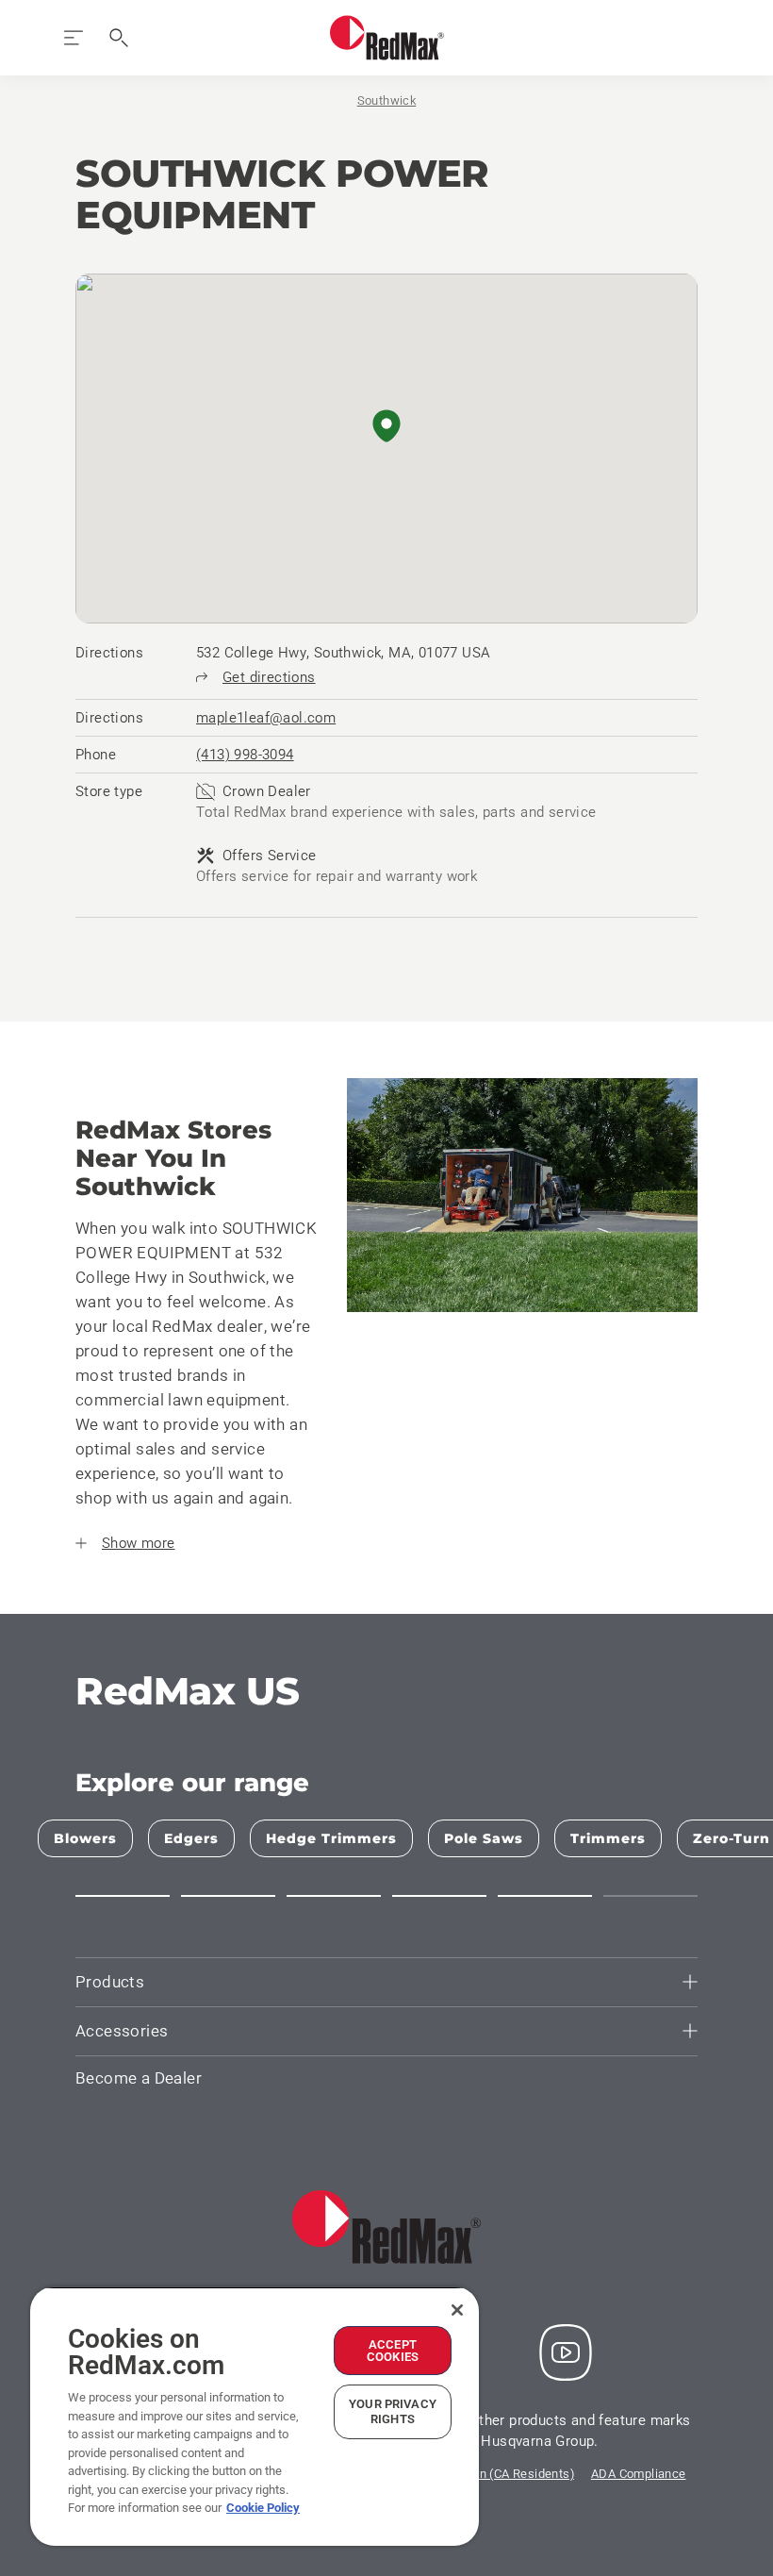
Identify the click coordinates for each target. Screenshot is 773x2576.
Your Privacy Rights (393, 2411)
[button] (386, 427)
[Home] (387, 38)
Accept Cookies (393, 2351)
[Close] (457, 2310)
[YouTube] (566, 2352)
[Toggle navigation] (74, 38)
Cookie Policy (263, 2508)
